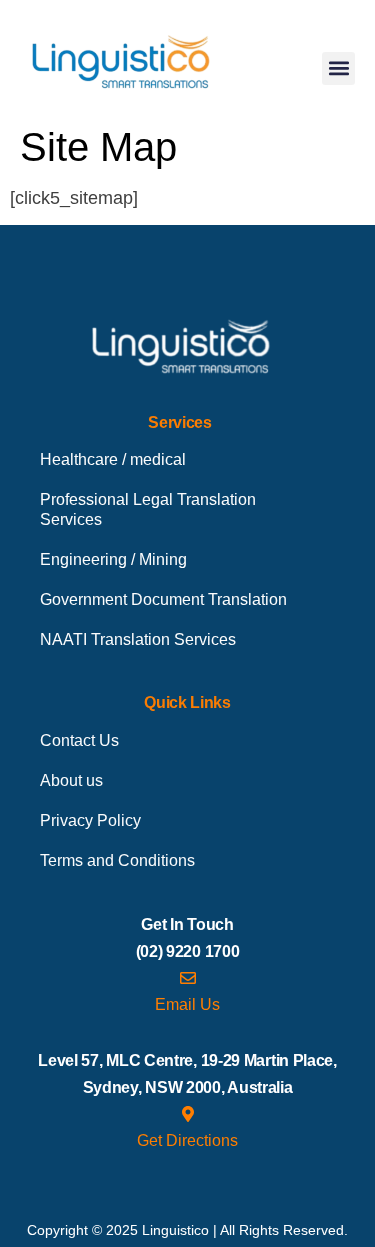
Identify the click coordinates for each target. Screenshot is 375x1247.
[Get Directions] (188, 1114)
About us (71, 780)
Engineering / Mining (113, 559)
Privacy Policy (90, 820)
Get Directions (187, 1140)
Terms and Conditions (117, 860)
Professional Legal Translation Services (148, 509)
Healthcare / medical (113, 459)
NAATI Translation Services (138, 639)
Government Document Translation (163, 599)
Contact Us (79, 740)
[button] (338, 68)
